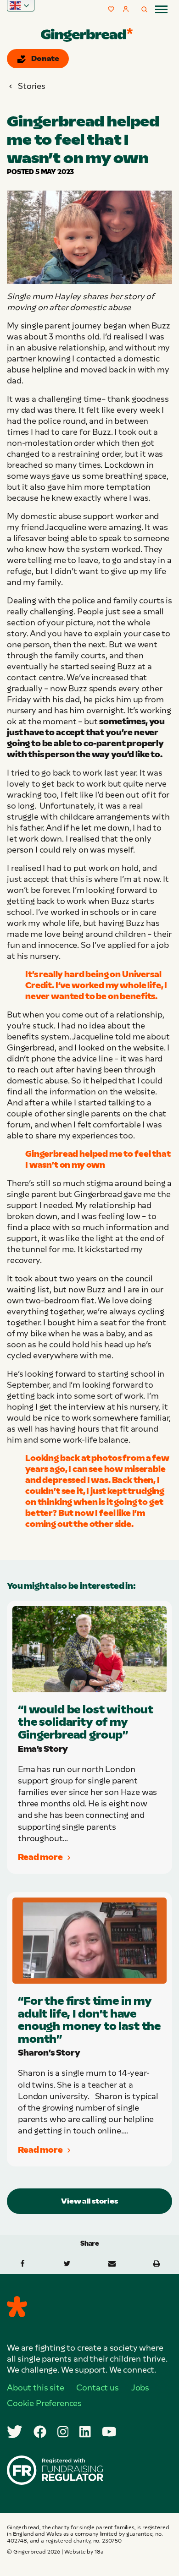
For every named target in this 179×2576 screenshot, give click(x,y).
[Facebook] (40, 2432)
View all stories (89, 2201)
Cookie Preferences (44, 2403)
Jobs (140, 2388)
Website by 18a (84, 2552)
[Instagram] (63, 2432)
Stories (32, 86)
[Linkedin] (85, 2432)
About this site (36, 2388)
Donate (45, 58)
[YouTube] (109, 2432)
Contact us (97, 2388)
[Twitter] (15, 2432)
